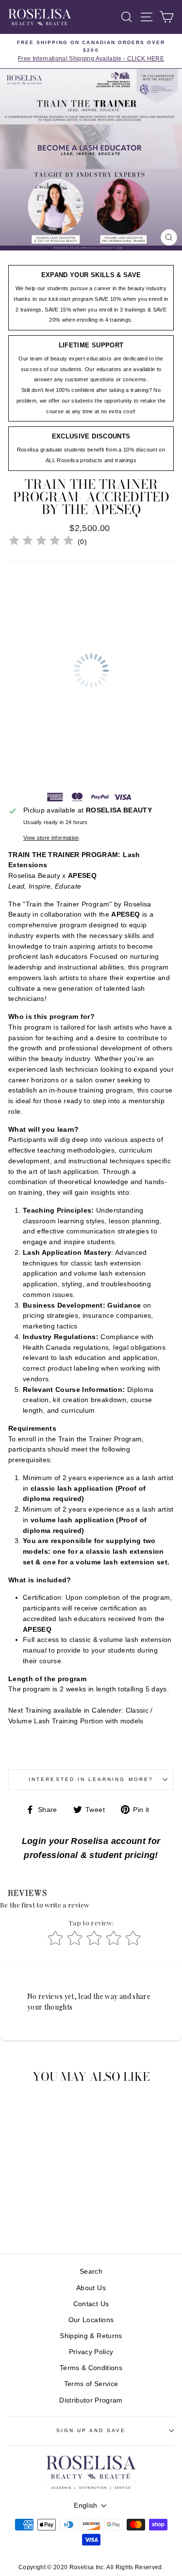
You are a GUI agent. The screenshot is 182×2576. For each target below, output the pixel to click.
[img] (41, 542)
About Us (91, 2288)
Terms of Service (91, 2384)
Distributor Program (91, 2400)
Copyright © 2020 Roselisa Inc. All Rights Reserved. (91, 2567)
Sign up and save (91, 2430)
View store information (51, 838)
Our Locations (91, 2320)
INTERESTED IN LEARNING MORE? (91, 1779)
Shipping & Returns (91, 2336)
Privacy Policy (91, 2352)
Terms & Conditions (91, 2368)
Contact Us (91, 2304)
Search (91, 2272)
